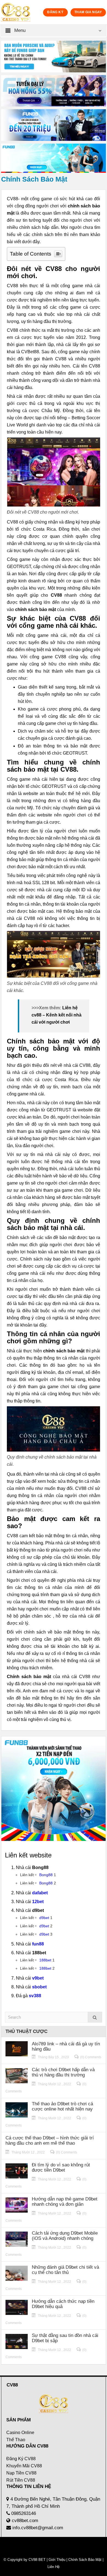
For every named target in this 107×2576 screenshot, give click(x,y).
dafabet (40, 1893)
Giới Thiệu (57, 2560)
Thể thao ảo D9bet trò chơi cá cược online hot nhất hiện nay (62, 2106)
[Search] (95, 2017)
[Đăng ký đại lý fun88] (54, 57)
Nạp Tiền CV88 (21, 2473)
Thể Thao (16, 2440)
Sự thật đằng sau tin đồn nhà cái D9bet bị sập (65, 2338)
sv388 (35, 1996)
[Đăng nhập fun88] (54, 158)
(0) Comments (91, 2057)
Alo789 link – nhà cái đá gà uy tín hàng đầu (66, 2046)
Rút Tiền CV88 (21, 2480)
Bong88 (46, 1875)
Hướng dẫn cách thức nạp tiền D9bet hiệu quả (63, 2304)
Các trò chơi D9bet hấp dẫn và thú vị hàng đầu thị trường (63, 2072)
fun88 (38, 1944)
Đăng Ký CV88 (21, 2459)
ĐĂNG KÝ (55, 12)
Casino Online (20, 2433)
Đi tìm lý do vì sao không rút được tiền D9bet (61, 2167)
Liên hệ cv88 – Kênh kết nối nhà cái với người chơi (57, 1015)
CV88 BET (37, 2560)
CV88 (56, 595)
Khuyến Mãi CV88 (24, 2466)
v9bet (38, 1978)
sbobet (39, 1987)
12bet (38, 1902)
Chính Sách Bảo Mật (85, 2560)
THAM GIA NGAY (88, 12)
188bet (45, 1960)
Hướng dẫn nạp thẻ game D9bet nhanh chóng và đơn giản (65, 2202)
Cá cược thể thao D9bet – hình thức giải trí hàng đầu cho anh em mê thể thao (50, 2141)
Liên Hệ (54, 2567)
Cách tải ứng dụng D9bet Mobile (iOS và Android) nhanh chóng (65, 2236)
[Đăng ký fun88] (54, 1789)
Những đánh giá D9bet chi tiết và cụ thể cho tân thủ (65, 2270)
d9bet (44, 1918)
